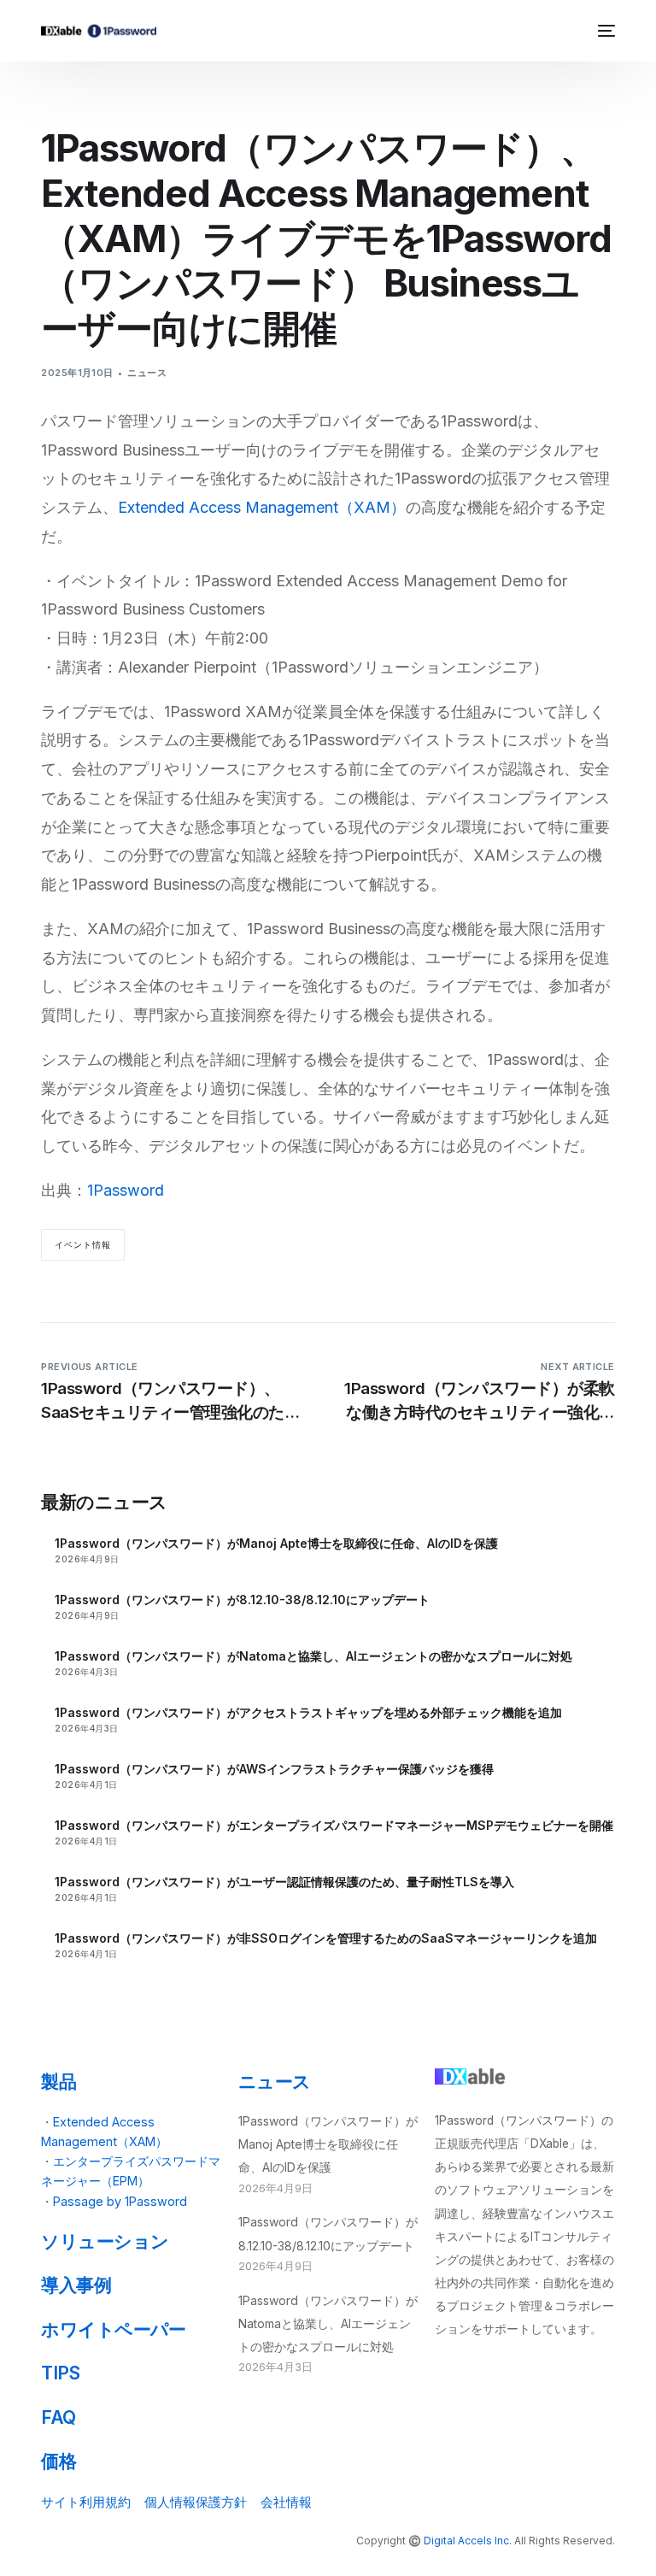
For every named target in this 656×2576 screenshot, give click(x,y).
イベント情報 (83, 1244)
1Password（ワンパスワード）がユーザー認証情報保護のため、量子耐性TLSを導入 (284, 1882)
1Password (126, 1190)
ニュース (147, 373)
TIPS (60, 2373)
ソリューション (105, 2241)
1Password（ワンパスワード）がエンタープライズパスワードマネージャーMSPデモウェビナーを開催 (334, 1825)
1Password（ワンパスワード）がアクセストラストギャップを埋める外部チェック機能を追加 (308, 1712)
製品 (59, 2082)
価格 (59, 2461)
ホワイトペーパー (113, 2329)
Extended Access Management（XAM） (262, 507)
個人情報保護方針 (196, 2502)
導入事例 (76, 2285)
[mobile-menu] (605, 31)
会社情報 (286, 2502)
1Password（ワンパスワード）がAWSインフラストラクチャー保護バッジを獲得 (274, 1769)
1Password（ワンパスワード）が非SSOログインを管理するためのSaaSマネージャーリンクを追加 (326, 1938)
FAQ (58, 2417)
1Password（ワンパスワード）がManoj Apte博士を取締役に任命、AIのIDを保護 (276, 1543)
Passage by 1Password (120, 2201)
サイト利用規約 (86, 2502)
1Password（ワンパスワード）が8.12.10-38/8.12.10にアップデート (242, 1600)
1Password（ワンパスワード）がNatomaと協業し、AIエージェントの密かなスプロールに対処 (313, 1656)
